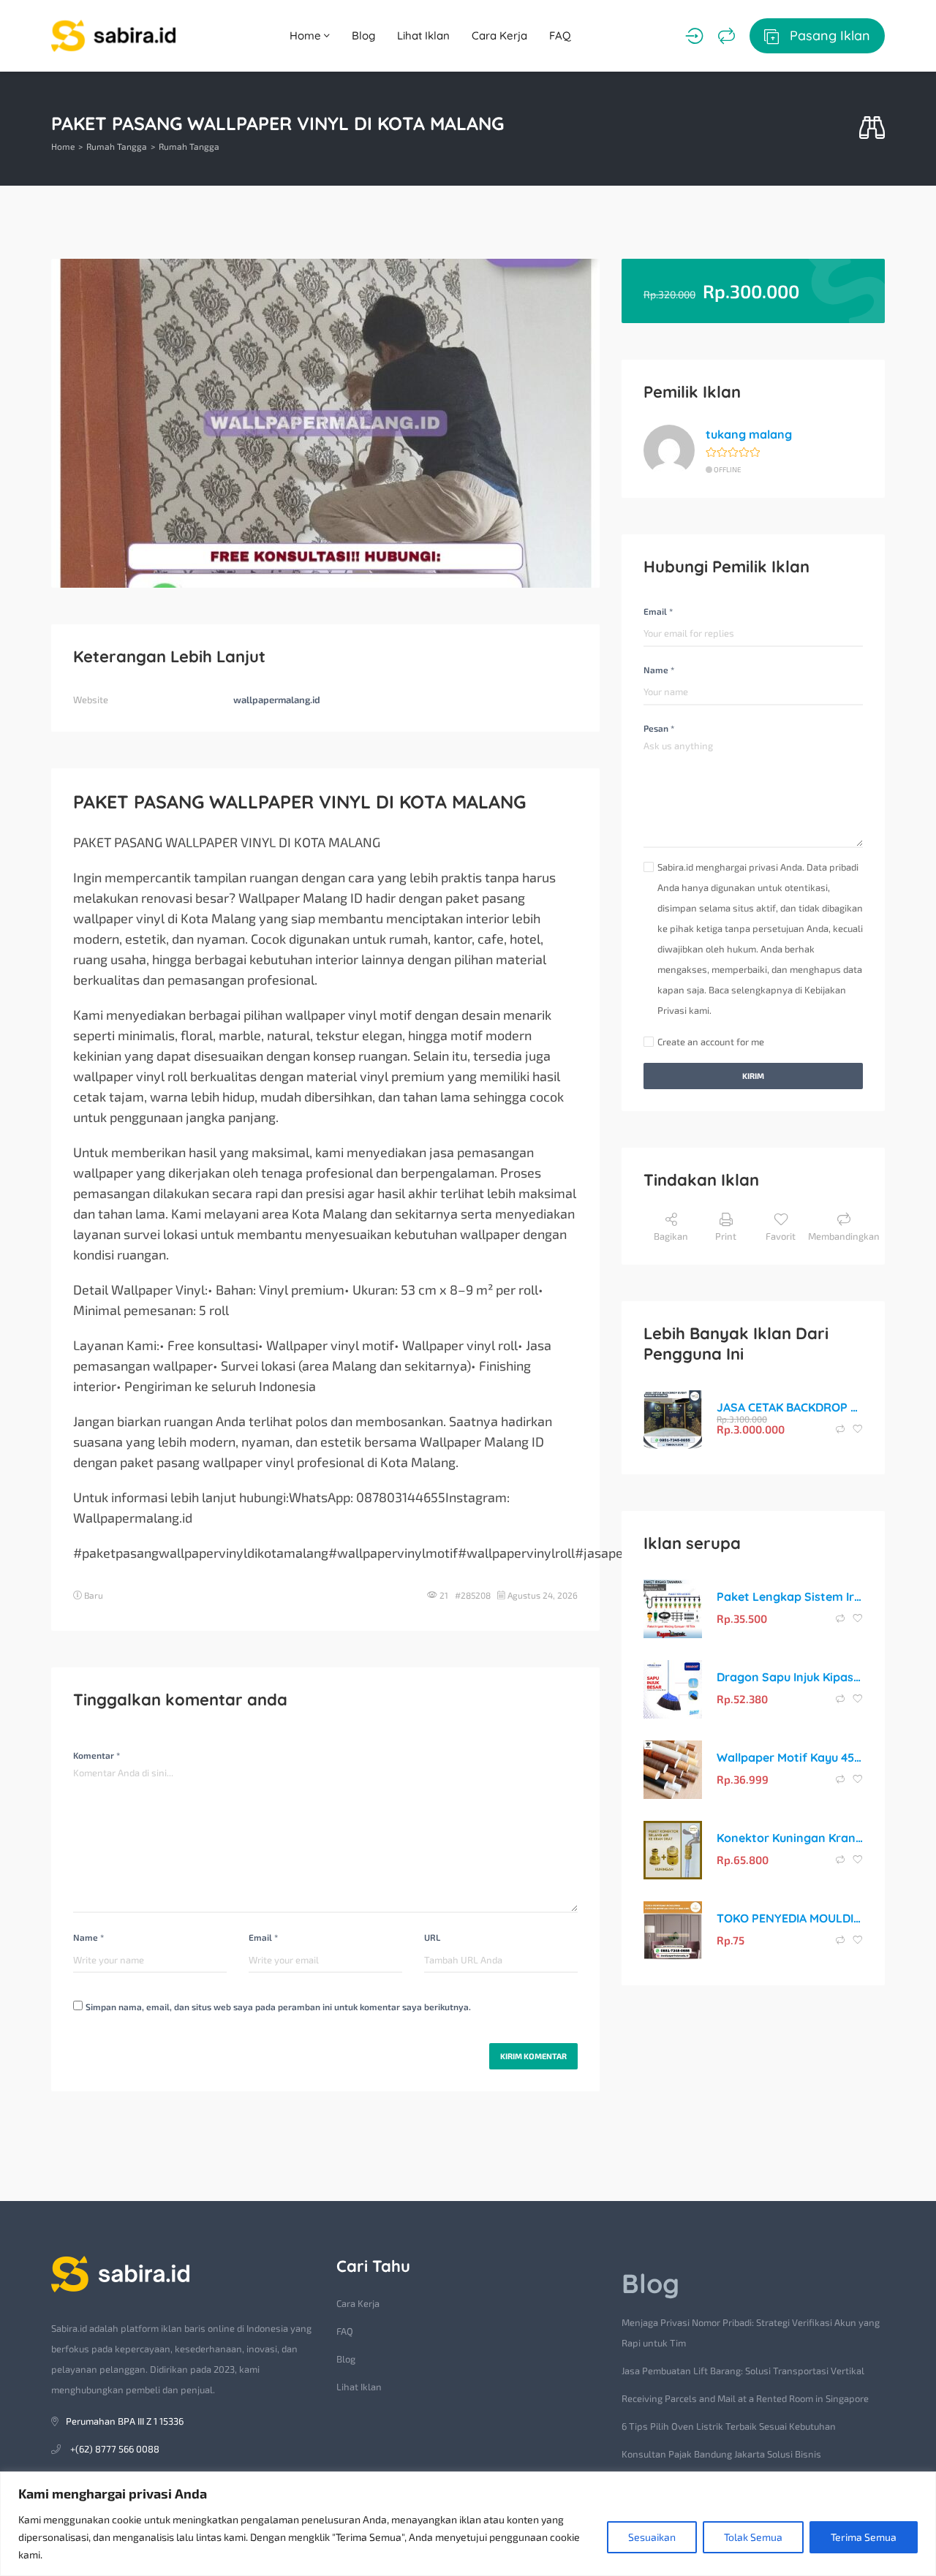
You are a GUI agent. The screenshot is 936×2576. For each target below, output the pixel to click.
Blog (363, 35)
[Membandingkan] (726, 36)
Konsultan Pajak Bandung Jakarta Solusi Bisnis (721, 2454)
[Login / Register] (694, 36)
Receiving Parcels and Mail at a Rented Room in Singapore (745, 2398)
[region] (468, 2524)
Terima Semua (864, 2537)
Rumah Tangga (117, 146)
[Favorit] (858, 1429)
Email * (263, 1937)
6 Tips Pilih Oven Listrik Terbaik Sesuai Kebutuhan (729, 2426)
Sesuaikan (652, 2537)
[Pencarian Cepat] (872, 128)
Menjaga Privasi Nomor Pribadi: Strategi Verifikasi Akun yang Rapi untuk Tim (751, 2333)
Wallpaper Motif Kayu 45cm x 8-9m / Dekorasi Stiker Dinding (790, 1757)
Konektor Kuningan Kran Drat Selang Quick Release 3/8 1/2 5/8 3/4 (790, 1838)
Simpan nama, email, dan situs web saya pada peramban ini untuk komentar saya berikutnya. (278, 2007)
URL (432, 1937)
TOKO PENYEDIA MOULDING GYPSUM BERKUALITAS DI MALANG (790, 1918)
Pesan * (659, 728)
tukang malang (749, 434)
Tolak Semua (753, 2537)
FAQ (560, 35)
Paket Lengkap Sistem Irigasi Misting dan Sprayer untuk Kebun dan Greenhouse (790, 1596)
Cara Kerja (499, 35)
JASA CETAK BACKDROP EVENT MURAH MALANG (790, 1407)
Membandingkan (844, 1236)
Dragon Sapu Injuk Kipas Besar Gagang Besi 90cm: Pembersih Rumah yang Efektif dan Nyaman (790, 1677)
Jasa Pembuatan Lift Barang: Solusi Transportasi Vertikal (743, 2371)
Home (307, 35)
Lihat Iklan (423, 35)
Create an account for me (711, 1042)
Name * (88, 1937)
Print (726, 1236)
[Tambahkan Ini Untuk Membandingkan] (841, 1429)
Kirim (753, 1076)
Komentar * (97, 1755)
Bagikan (671, 1236)
